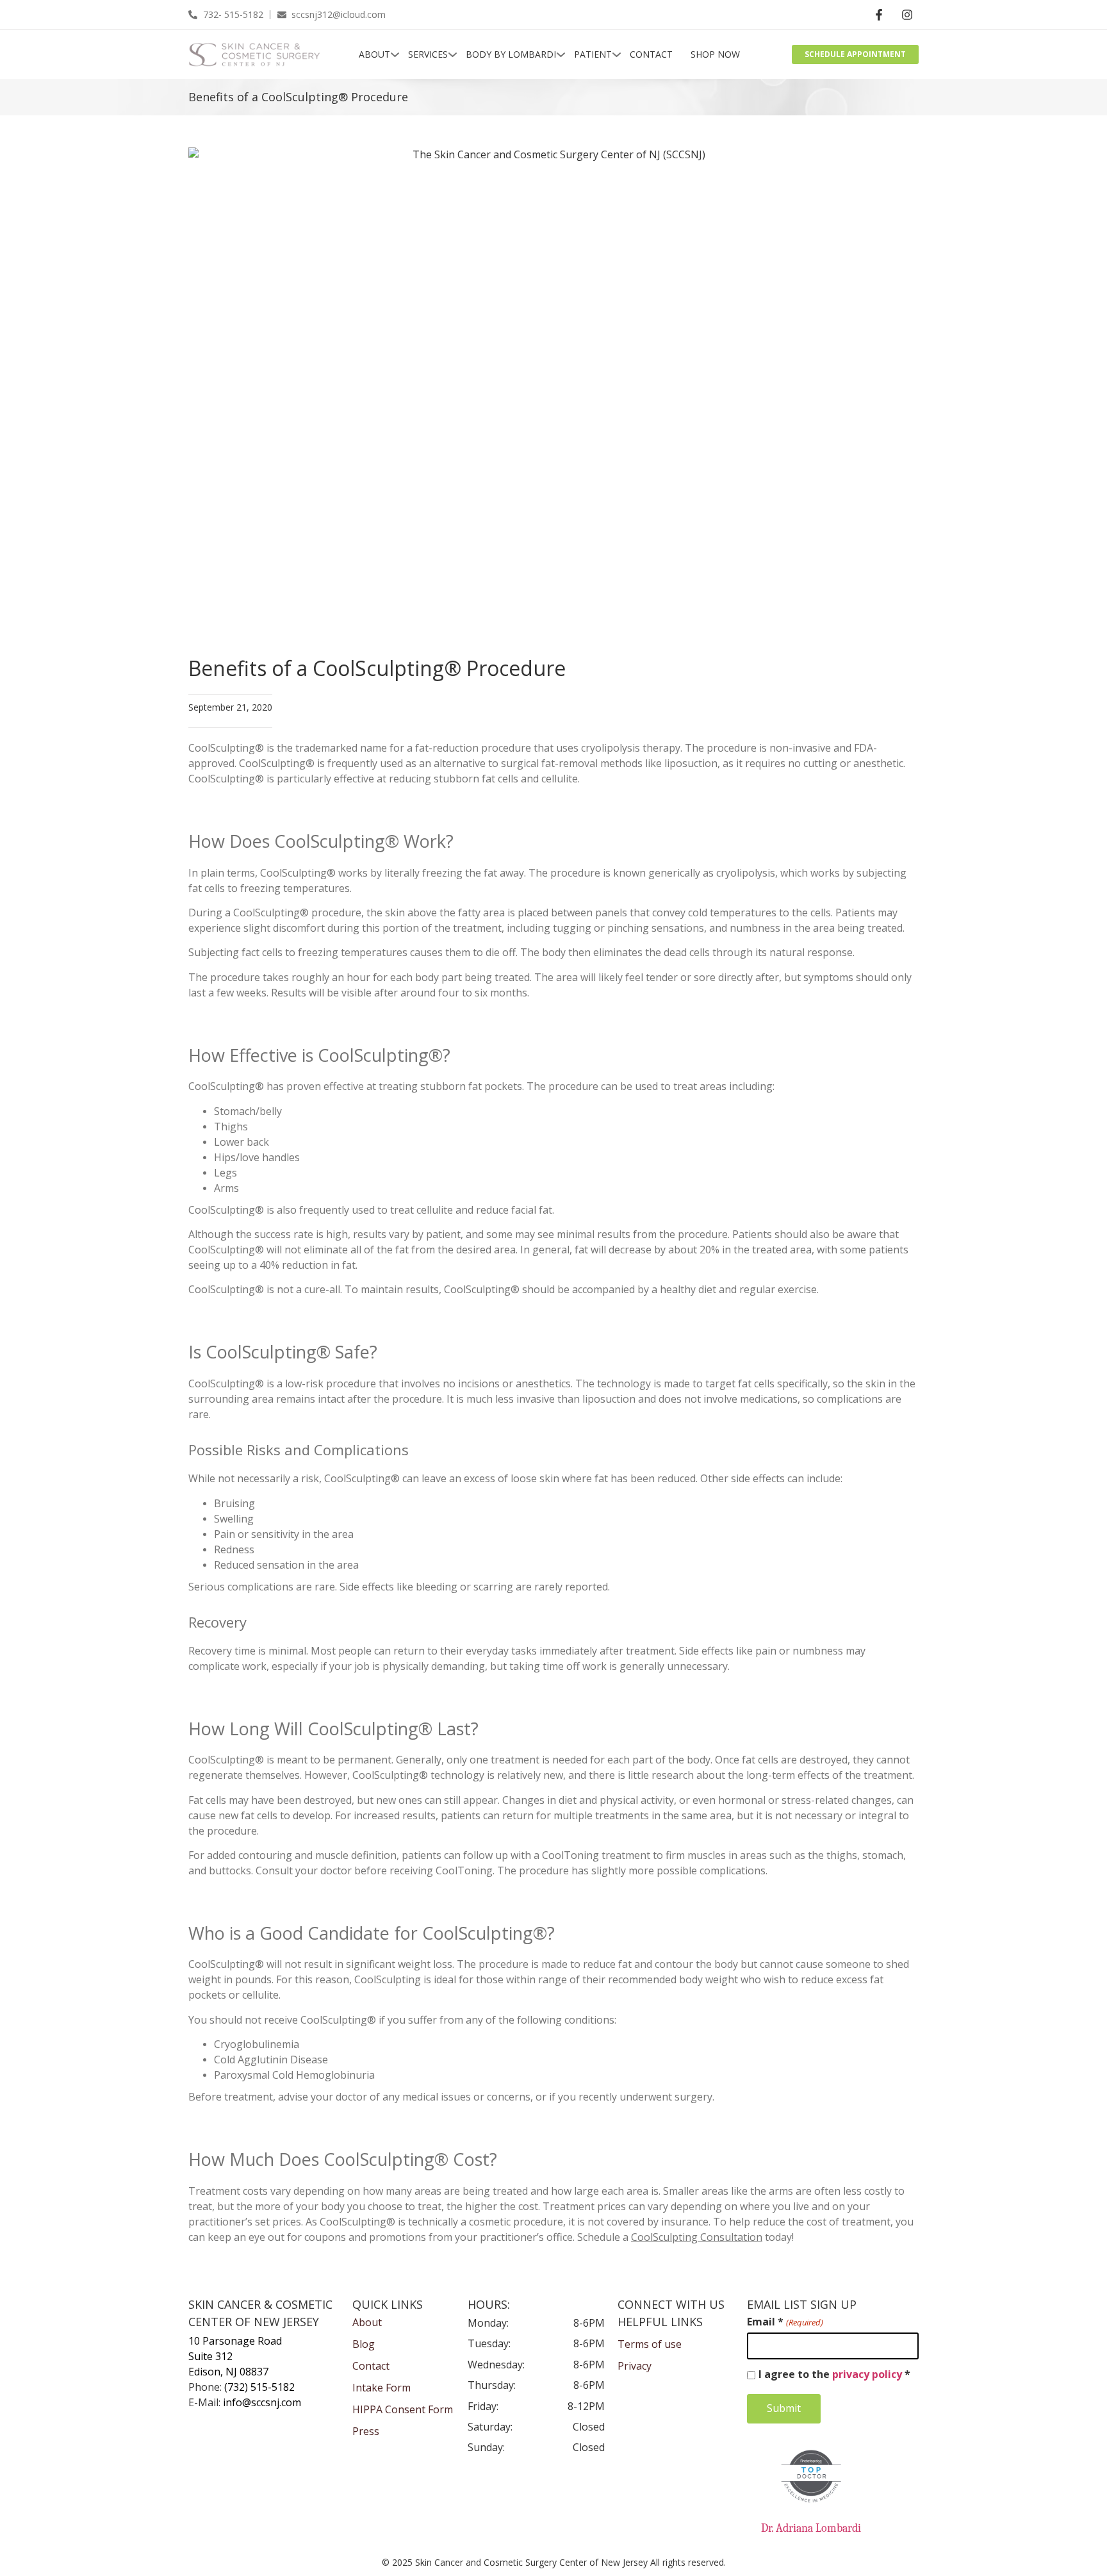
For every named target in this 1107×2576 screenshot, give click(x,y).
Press (366, 2432)
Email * (785, 2322)
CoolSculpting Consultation (697, 2237)
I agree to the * (834, 2375)
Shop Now (715, 54)
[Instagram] (907, 15)
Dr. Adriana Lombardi (811, 2528)
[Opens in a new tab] (811, 2476)
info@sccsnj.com (262, 2403)
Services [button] (428, 54)
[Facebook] (879, 15)
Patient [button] (593, 54)
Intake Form (381, 2388)
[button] (541, 54)
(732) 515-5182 (259, 2387)
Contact (651, 54)
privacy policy (867, 2374)
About (374, 54)
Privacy (635, 2366)
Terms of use (650, 2344)
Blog (364, 2344)
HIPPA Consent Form (403, 2410)
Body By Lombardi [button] (511, 54)
